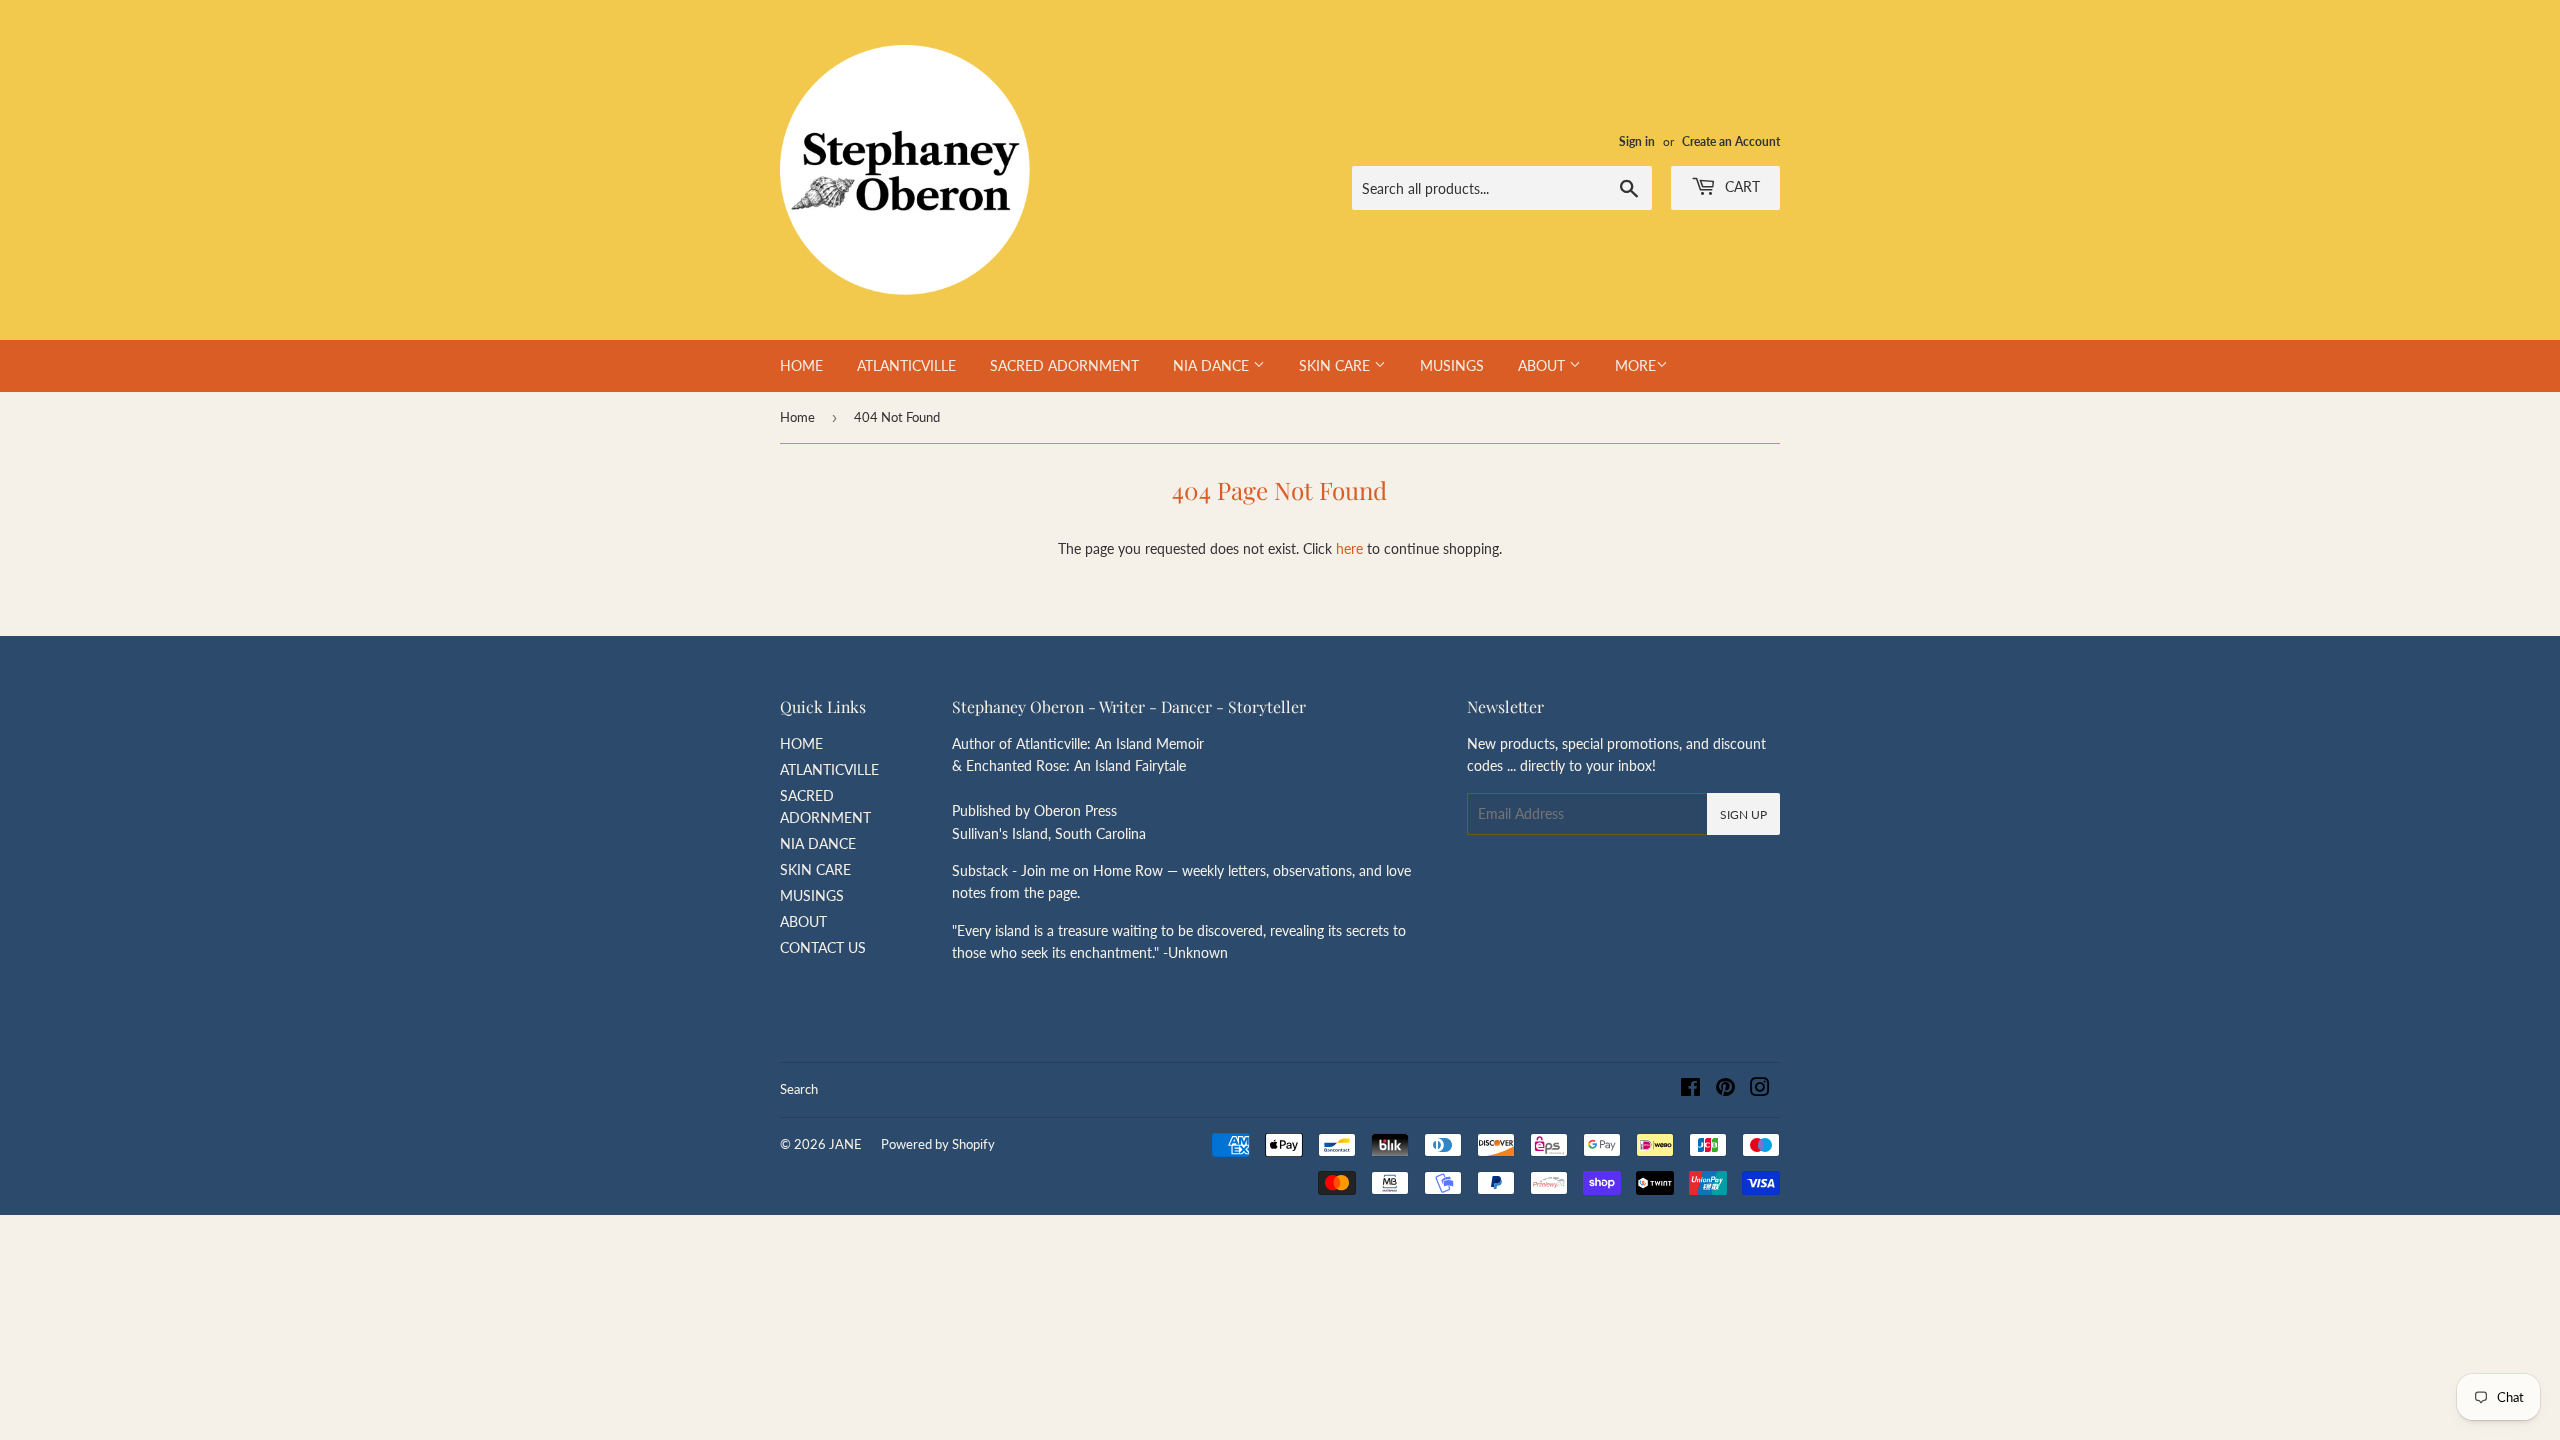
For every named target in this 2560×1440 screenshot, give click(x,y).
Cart (1740, 186)
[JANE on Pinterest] (1725, 1089)
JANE (845, 1144)
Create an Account (1731, 141)
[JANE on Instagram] (1760, 1089)
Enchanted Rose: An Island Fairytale (1076, 765)
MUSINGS (1452, 365)
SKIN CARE (1336, 365)
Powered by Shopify (938, 1144)
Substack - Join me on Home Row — (1067, 870)
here (1349, 548)
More (1635, 365)
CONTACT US (823, 947)
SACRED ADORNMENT (1064, 365)
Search (799, 1089)
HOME (801, 365)
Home (797, 417)
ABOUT (1543, 365)
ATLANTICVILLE (906, 365)
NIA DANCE (1213, 365)
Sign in (1637, 141)
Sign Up (1743, 814)
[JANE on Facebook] (1690, 1089)
